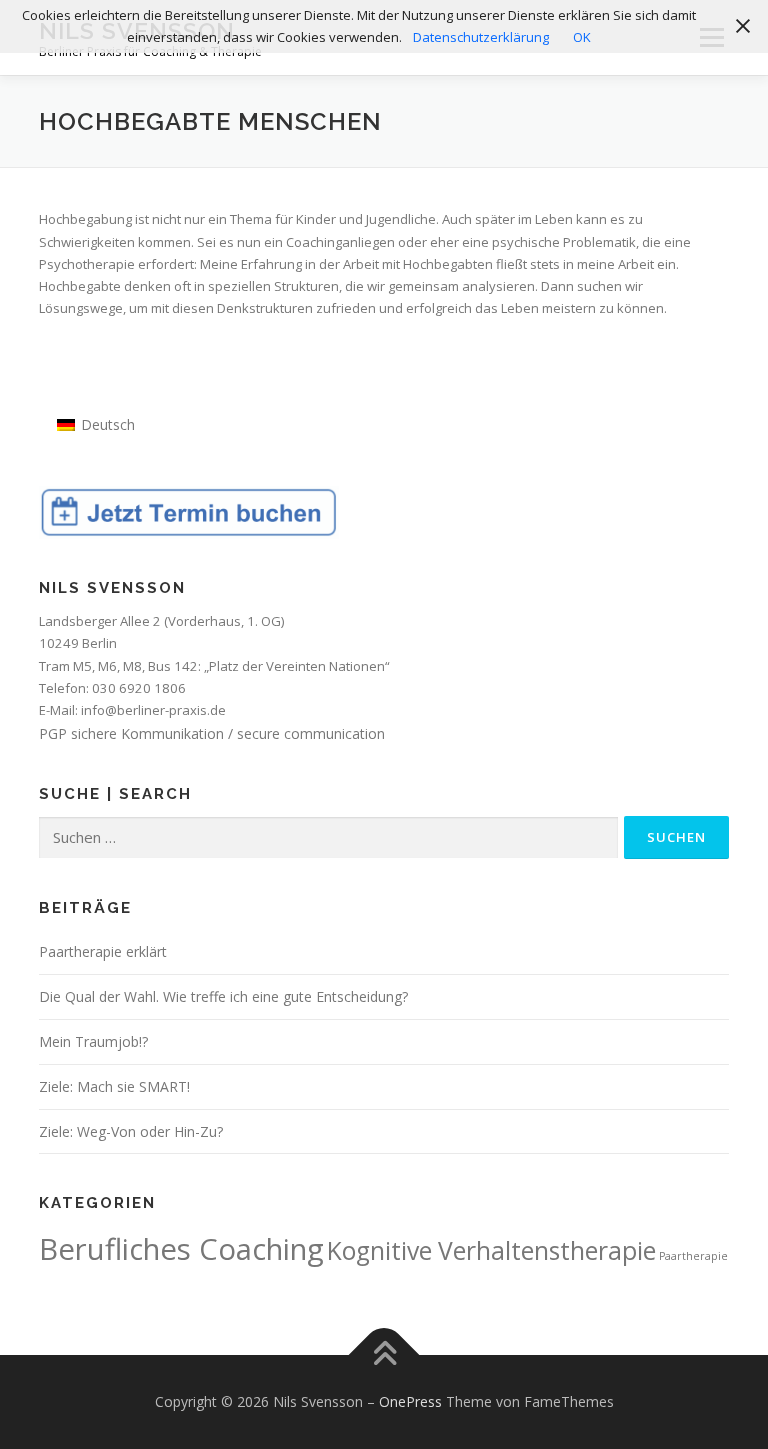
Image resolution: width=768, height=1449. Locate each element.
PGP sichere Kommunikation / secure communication (212, 733)
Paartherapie (693, 1256)
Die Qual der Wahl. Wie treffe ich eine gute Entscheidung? (223, 996)
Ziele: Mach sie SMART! (114, 1086)
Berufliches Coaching (181, 1249)
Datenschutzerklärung (481, 37)
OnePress (410, 1401)
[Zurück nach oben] (384, 1355)
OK (582, 37)
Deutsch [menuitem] (108, 424)
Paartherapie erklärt (103, 951)
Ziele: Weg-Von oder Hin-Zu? (131, 1131)
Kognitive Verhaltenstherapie (491, 1250)
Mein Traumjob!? (93, 1041)
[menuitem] (96, 425)
